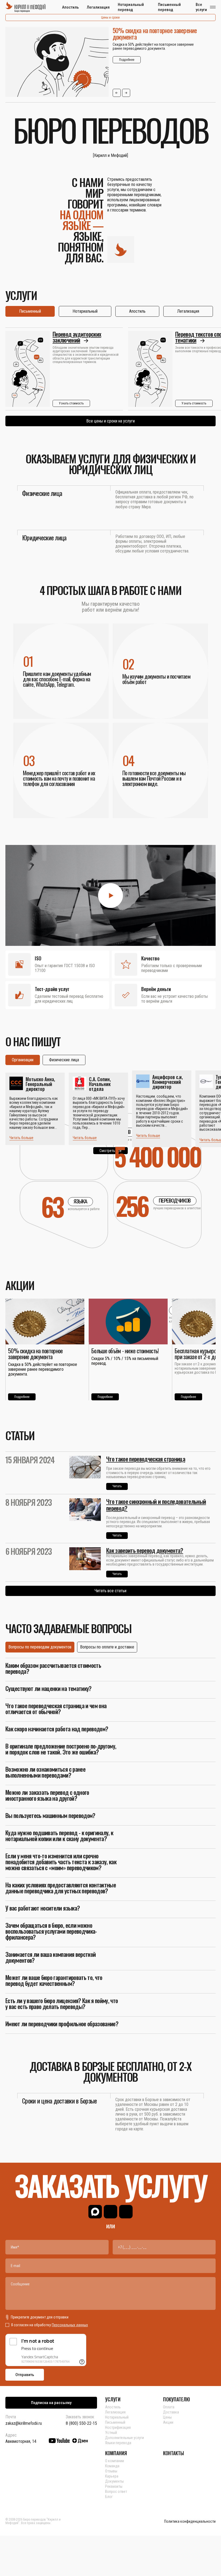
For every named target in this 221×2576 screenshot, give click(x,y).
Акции (168, 2422)
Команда (112, 2466)
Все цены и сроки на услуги (110, 421)
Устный (111, 2433)
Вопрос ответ (116, 2492)
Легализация (98, 7)
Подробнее (127, 60)
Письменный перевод (169, 7)
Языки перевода (118, 2443)
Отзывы (111, 2471)
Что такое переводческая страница (146, 1459)
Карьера (112, 2476)
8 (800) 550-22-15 (81, 2423)
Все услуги (201, 7)
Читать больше (21, 1138)
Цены (167, 2417)
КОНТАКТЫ (174, 2453)
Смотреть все (110, 1151)
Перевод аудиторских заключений (77, 337)
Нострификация (118, 2427)
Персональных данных (70, 2325)
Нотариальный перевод (131, 7)
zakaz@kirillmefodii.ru (24, 2423)
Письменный (115, 2422)
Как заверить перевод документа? (145, 1550)
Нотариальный (117, 2417)
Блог (109, 2497)
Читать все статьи (110, 1591)
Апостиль (70, 7)
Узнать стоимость (71, 403)
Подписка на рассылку (51, 2403)
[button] (117, 93)
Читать (117, 1486)
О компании (115, 2461)
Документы (114, 2481)
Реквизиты (114, 2486)
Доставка (171, 2412)
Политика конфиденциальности (190, 2522)
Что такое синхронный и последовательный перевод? (156, 1505)
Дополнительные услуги (125, 2438)
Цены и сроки (110, 17)
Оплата (169, 2407)
